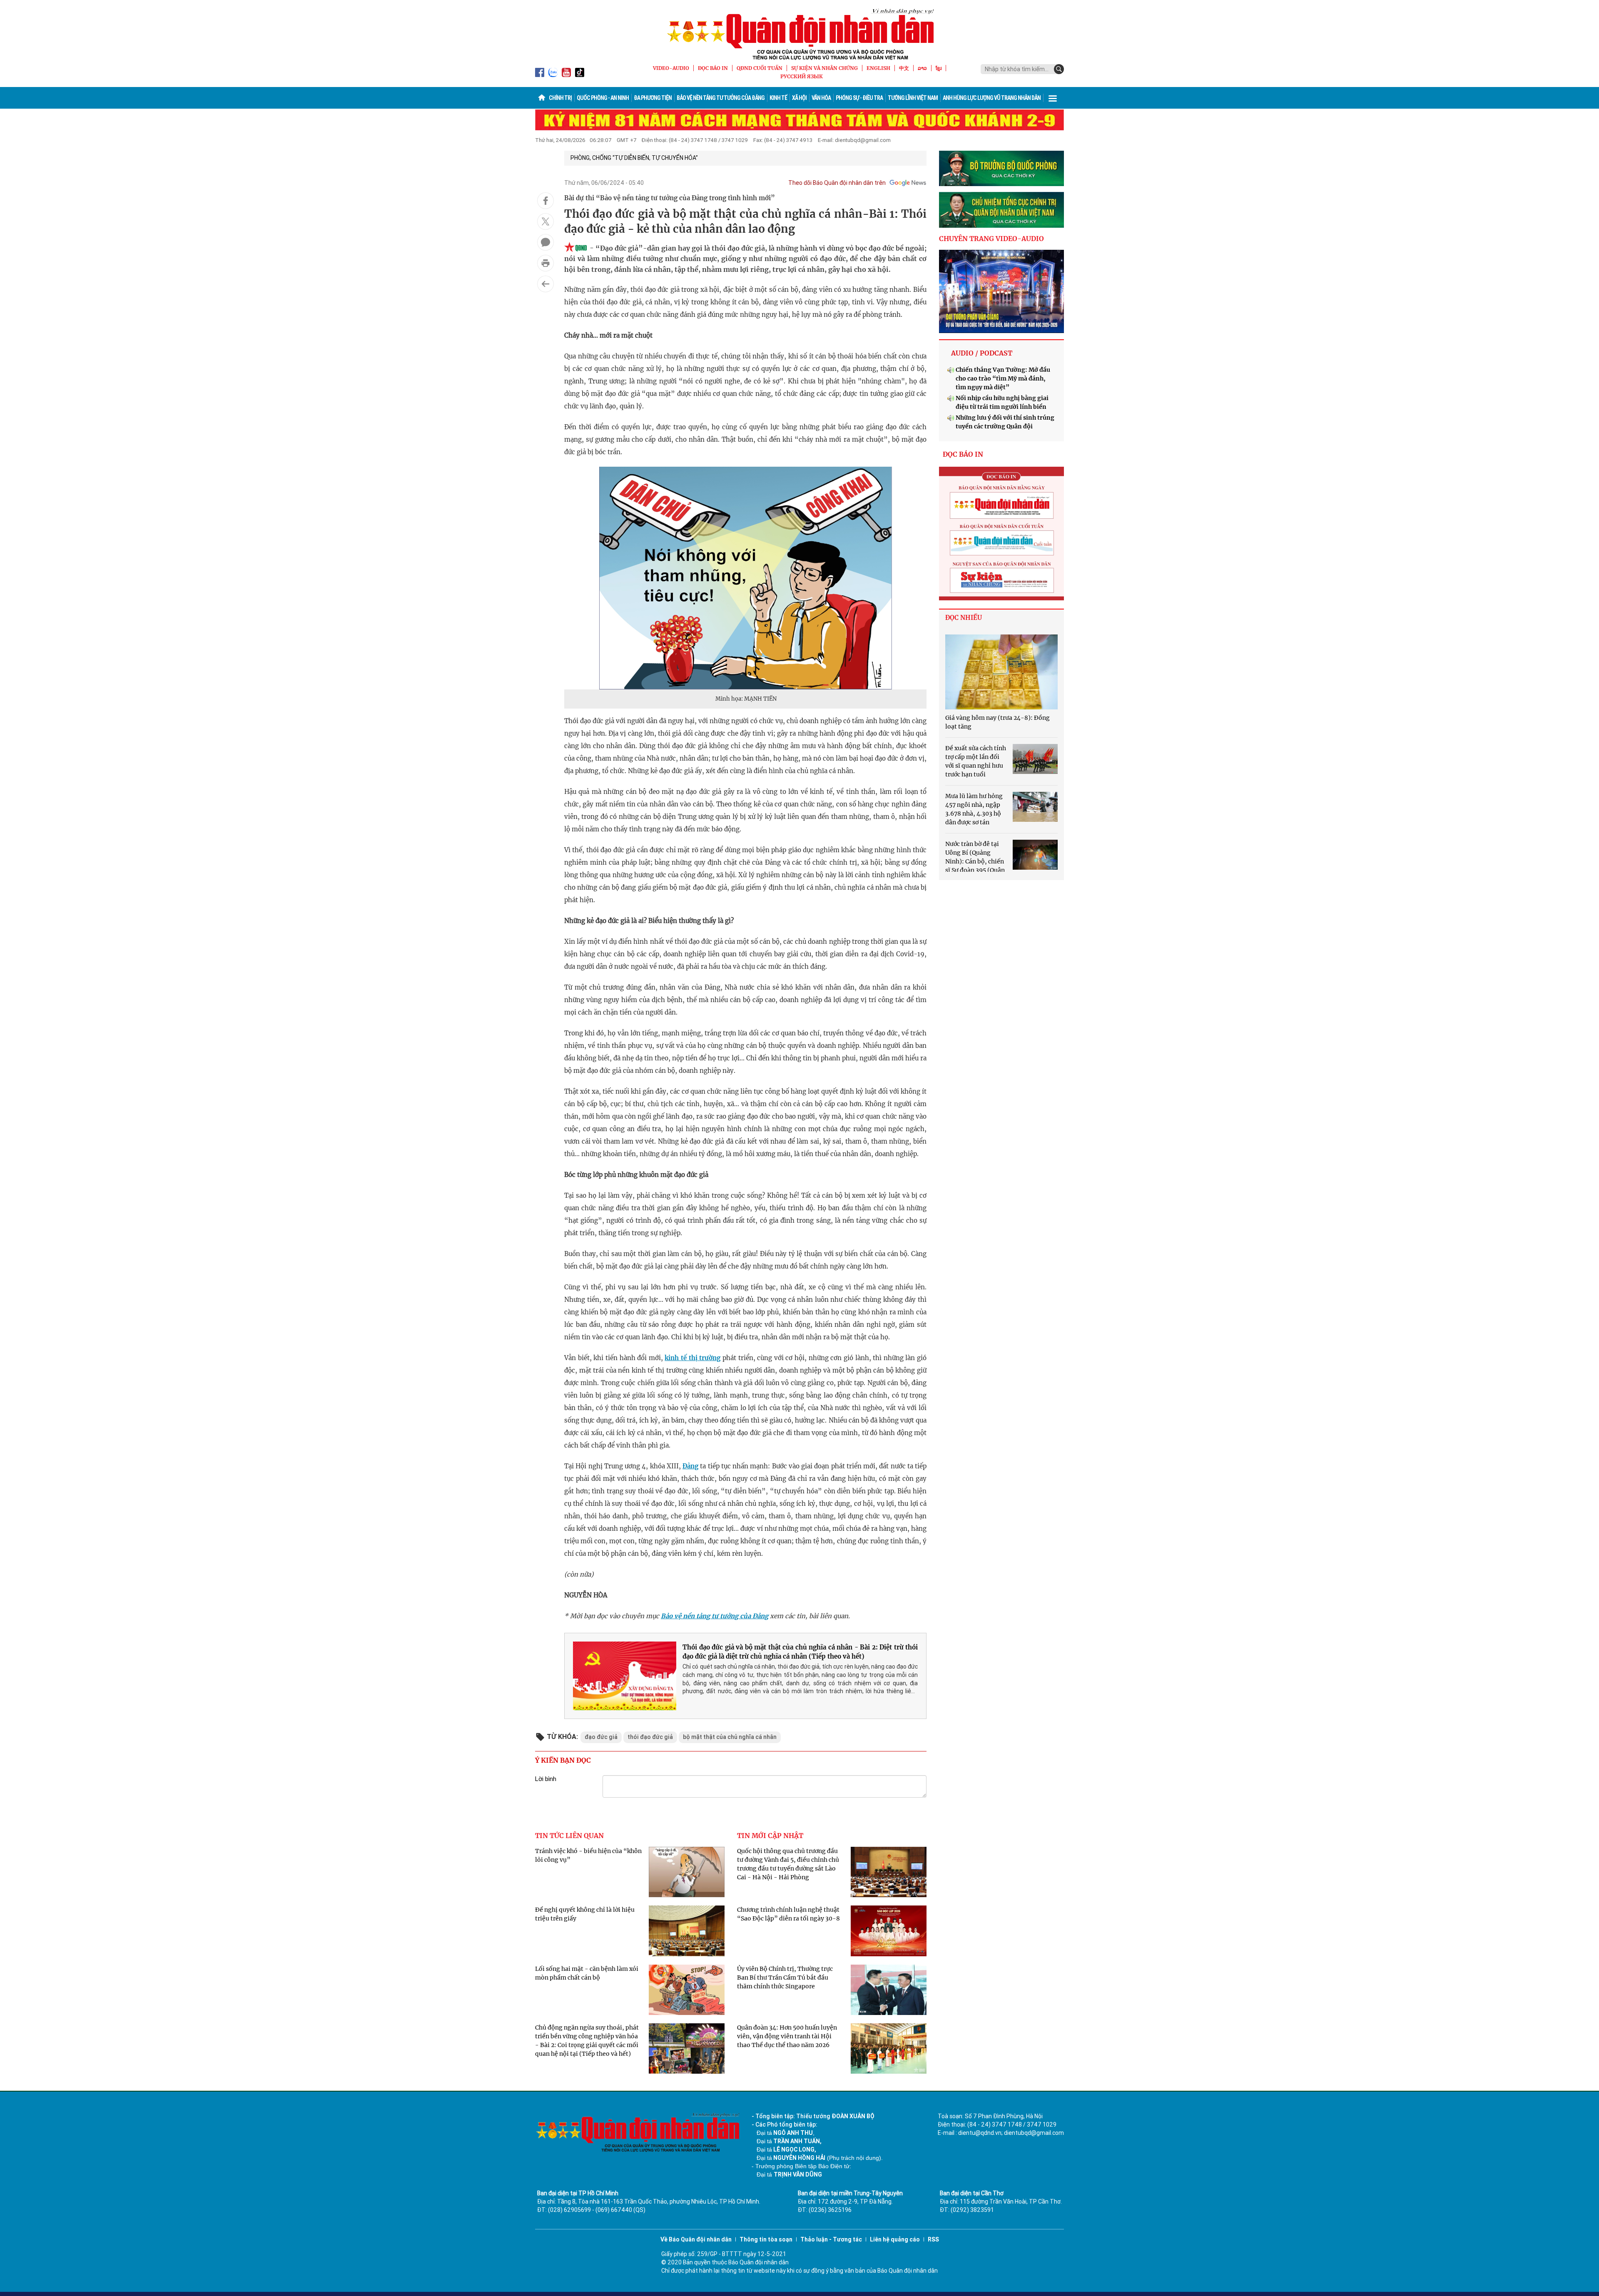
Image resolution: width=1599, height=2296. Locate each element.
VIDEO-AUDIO (671, 68)
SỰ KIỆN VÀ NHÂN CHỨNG (824, 68)
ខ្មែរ (939, 68)
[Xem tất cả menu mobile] (1053, 98)
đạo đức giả (601, 1737)
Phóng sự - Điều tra (859, 98)
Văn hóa (821, 98)
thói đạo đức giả (650, 1737)
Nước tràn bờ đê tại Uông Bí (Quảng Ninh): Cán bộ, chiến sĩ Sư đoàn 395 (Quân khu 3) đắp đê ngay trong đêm (988, 861)
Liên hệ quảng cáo (895, 2239)
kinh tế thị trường (692, 1358)
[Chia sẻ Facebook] (545, 201)
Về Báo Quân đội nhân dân (696, 2239)
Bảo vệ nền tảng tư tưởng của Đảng (721, 98)
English (878, 68)
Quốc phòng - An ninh (603, 98)
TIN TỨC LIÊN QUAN (569, 1836)
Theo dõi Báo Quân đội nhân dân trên (837, 183)
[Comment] (545, 242)
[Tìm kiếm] (1059, 69)
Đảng (690, 1466)
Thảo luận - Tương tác (831, 2239)
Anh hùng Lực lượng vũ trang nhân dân (992, 98)
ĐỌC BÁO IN (713, 68)
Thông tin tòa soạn (766, 2239)
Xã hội (799, 98)
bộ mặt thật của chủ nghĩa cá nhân (730, 1737)
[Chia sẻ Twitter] (545, 221)
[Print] (545, 263)
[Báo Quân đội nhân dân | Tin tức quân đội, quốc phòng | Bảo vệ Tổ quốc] (799, 34)
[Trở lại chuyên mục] (545, 284)
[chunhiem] (1001, 210)
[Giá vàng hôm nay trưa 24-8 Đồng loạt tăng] (1001, 672)
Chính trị (560, 98)
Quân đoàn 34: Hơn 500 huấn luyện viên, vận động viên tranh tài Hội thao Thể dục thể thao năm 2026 (787, 2036)
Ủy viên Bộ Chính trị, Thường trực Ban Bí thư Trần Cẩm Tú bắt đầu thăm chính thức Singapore (785, 1978)
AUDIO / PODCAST (982, 353)
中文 (904, 68)
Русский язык (802, 76)
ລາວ (922, 68)
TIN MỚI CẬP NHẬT (770, 1836)
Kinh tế (778, 98)
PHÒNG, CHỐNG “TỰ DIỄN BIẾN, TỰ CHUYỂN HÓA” (634, 158)
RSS (933, 2239)
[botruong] (1001, 169)
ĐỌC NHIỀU (964, 618)
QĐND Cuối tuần (760, 68)
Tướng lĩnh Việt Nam (913, 98)
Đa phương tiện (653, 98)
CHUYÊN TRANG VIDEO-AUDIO (991, 239)
